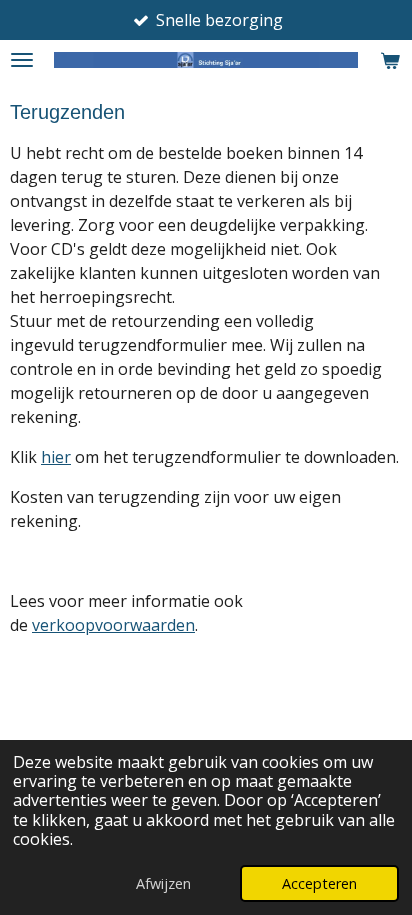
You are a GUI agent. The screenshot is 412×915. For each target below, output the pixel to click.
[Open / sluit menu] (22, 60)
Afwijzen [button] (163, 883)
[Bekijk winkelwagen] (390, 60)
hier (56, 457)
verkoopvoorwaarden (113, 625)
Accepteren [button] (319, 883)
